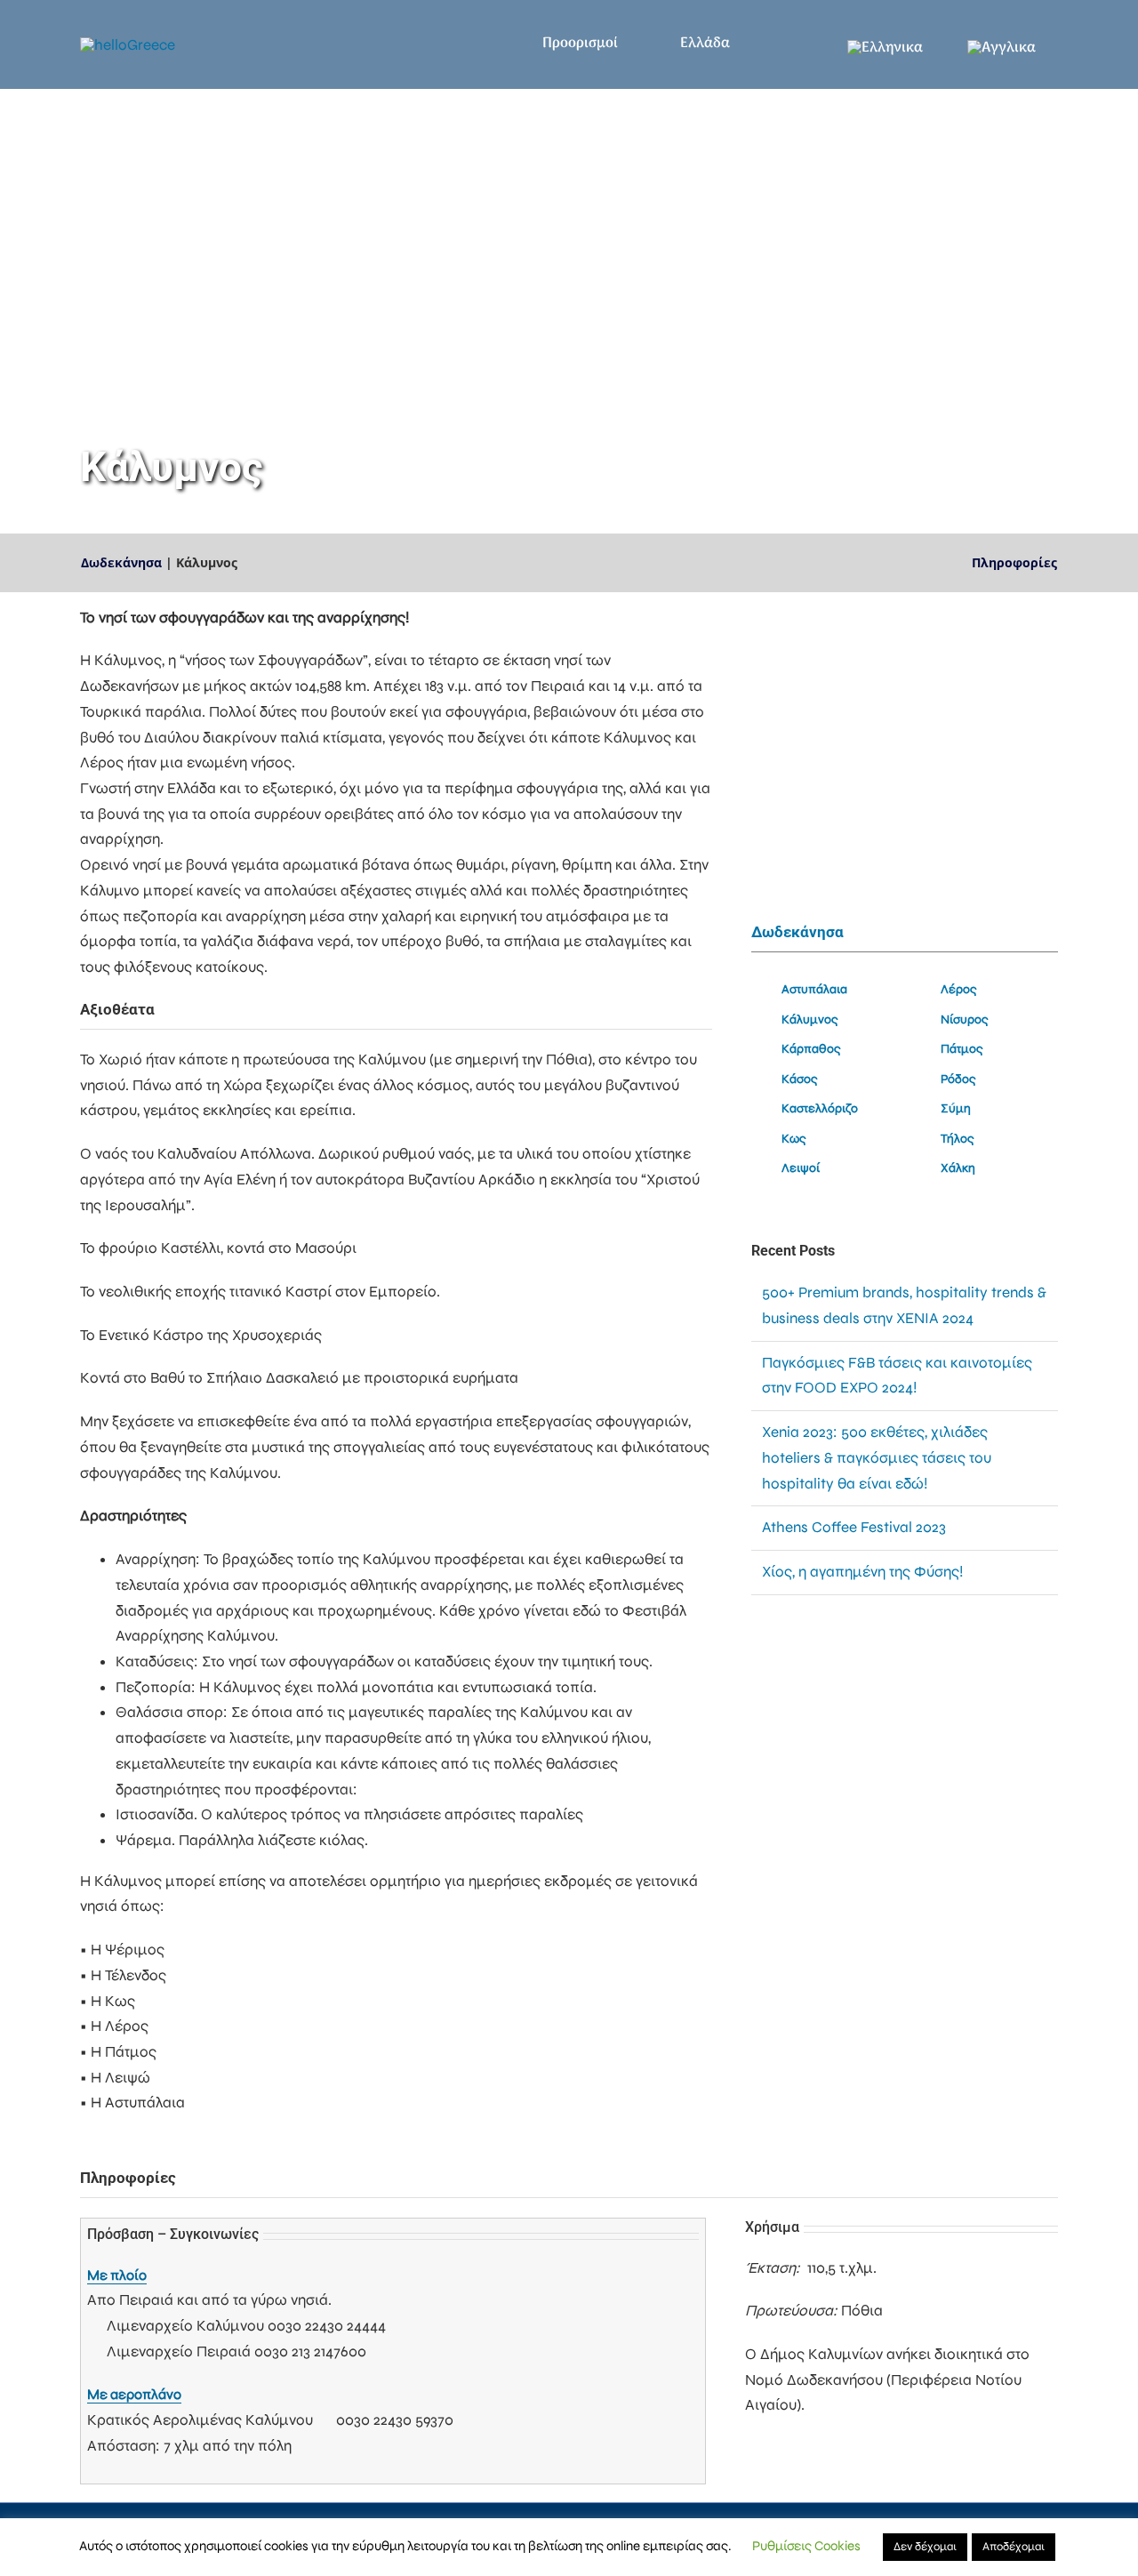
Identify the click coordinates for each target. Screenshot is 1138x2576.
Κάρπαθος (811, 1049)
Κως (794, 1139)
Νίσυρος (965, 1019)
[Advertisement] (905, 1760)
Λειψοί (801, 1168)
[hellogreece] (128, 45)
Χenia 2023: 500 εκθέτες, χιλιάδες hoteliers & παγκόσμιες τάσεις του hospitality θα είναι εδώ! (877, 1457)
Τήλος (958, 1139)
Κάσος (800, 1079)
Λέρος (959, 989)
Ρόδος (958, 1079)
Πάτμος (962, 1049)
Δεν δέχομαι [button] (925, 2547)
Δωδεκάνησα (121, 562)
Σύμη (956, 1108)
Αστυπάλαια (814, 989)
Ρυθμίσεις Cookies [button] (806, 2546)
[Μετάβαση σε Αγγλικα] (1002, 44)
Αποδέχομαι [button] (1014, 2547)
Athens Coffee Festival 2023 (854, 1527)
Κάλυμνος (810, 1019)
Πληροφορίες (1014, 562)
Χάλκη (958, 1168)
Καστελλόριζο (820, 1108)
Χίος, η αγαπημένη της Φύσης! (862, 1572)
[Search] (797, 44)
